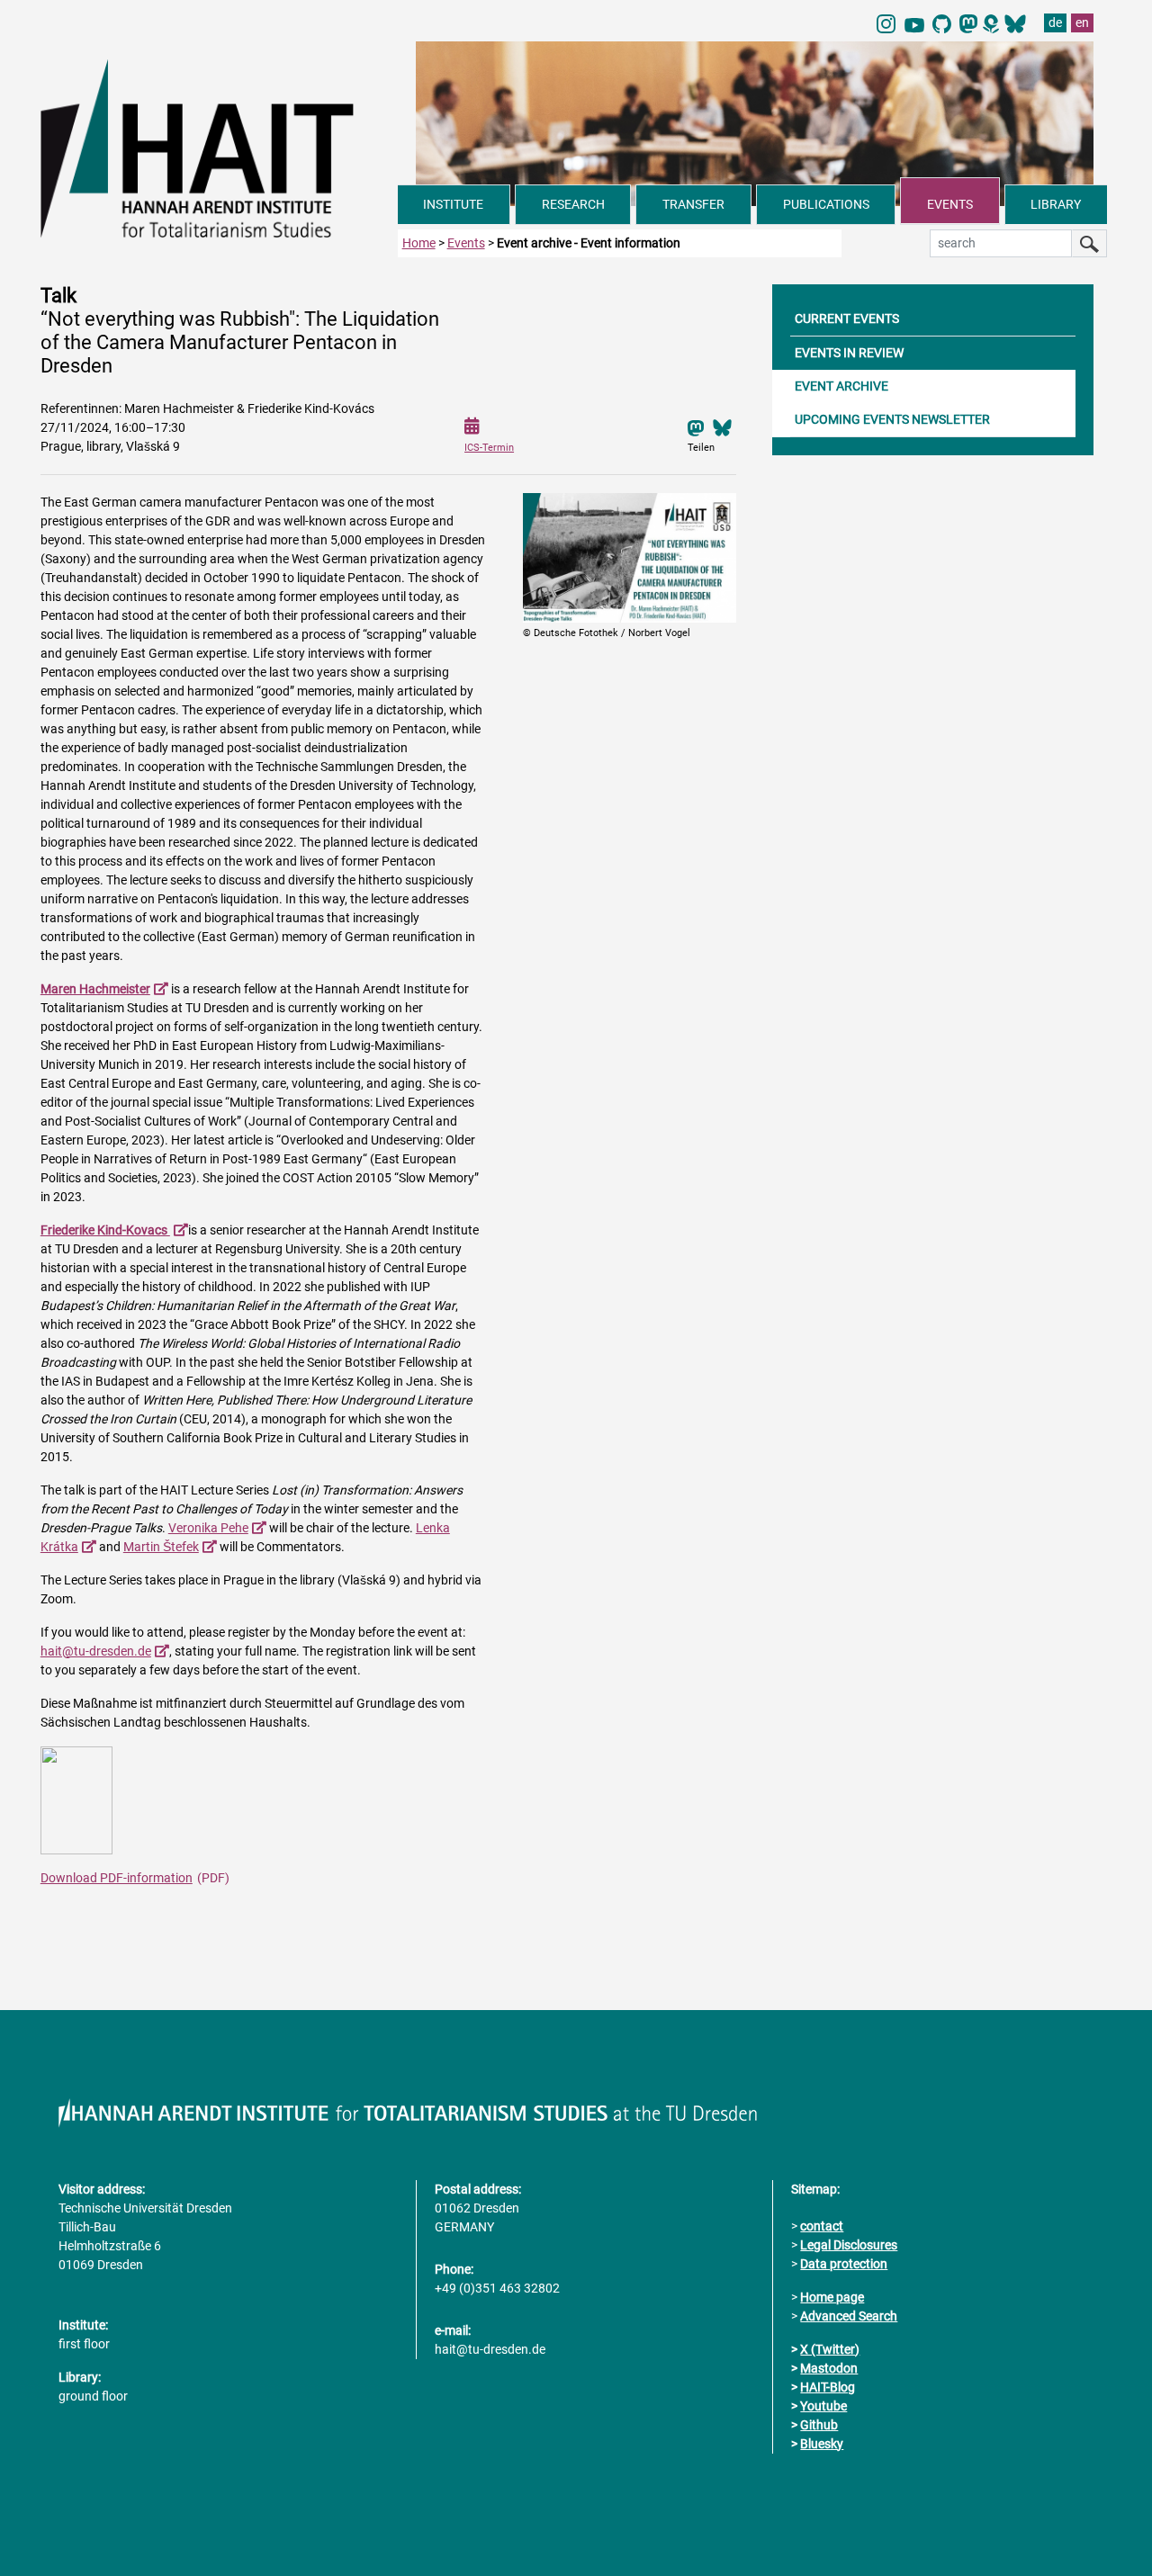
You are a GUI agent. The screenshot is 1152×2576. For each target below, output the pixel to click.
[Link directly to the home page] (219, 148)
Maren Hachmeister (95, 989)
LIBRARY (1056, 204)
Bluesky (822, 2444)
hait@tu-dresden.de (96, 1651)
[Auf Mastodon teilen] (696, 427)
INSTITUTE (453, 204)
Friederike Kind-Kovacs (105, 1230)
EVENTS (950, 204)
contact (822, 2226)
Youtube (823, 2406)
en (1082, 22)
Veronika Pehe (208, 1528)
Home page (832, 2297)
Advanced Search (849, 2316)
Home (419, 243)
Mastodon (829, 2368)
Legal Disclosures (849, 2245)
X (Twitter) (830, 2349)
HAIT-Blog (828, 2387)
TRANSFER (693, 204)
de (1055, 22)
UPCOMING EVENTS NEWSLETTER (892, 419)
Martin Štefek (161, 1547)
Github (819, 2425)
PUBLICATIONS (826, 204)
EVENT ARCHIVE (841, 386)
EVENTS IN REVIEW (849, 353)
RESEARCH (573, 204)
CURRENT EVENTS (847, 319)
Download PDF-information (117, 1878)
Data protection (844, 2264)
